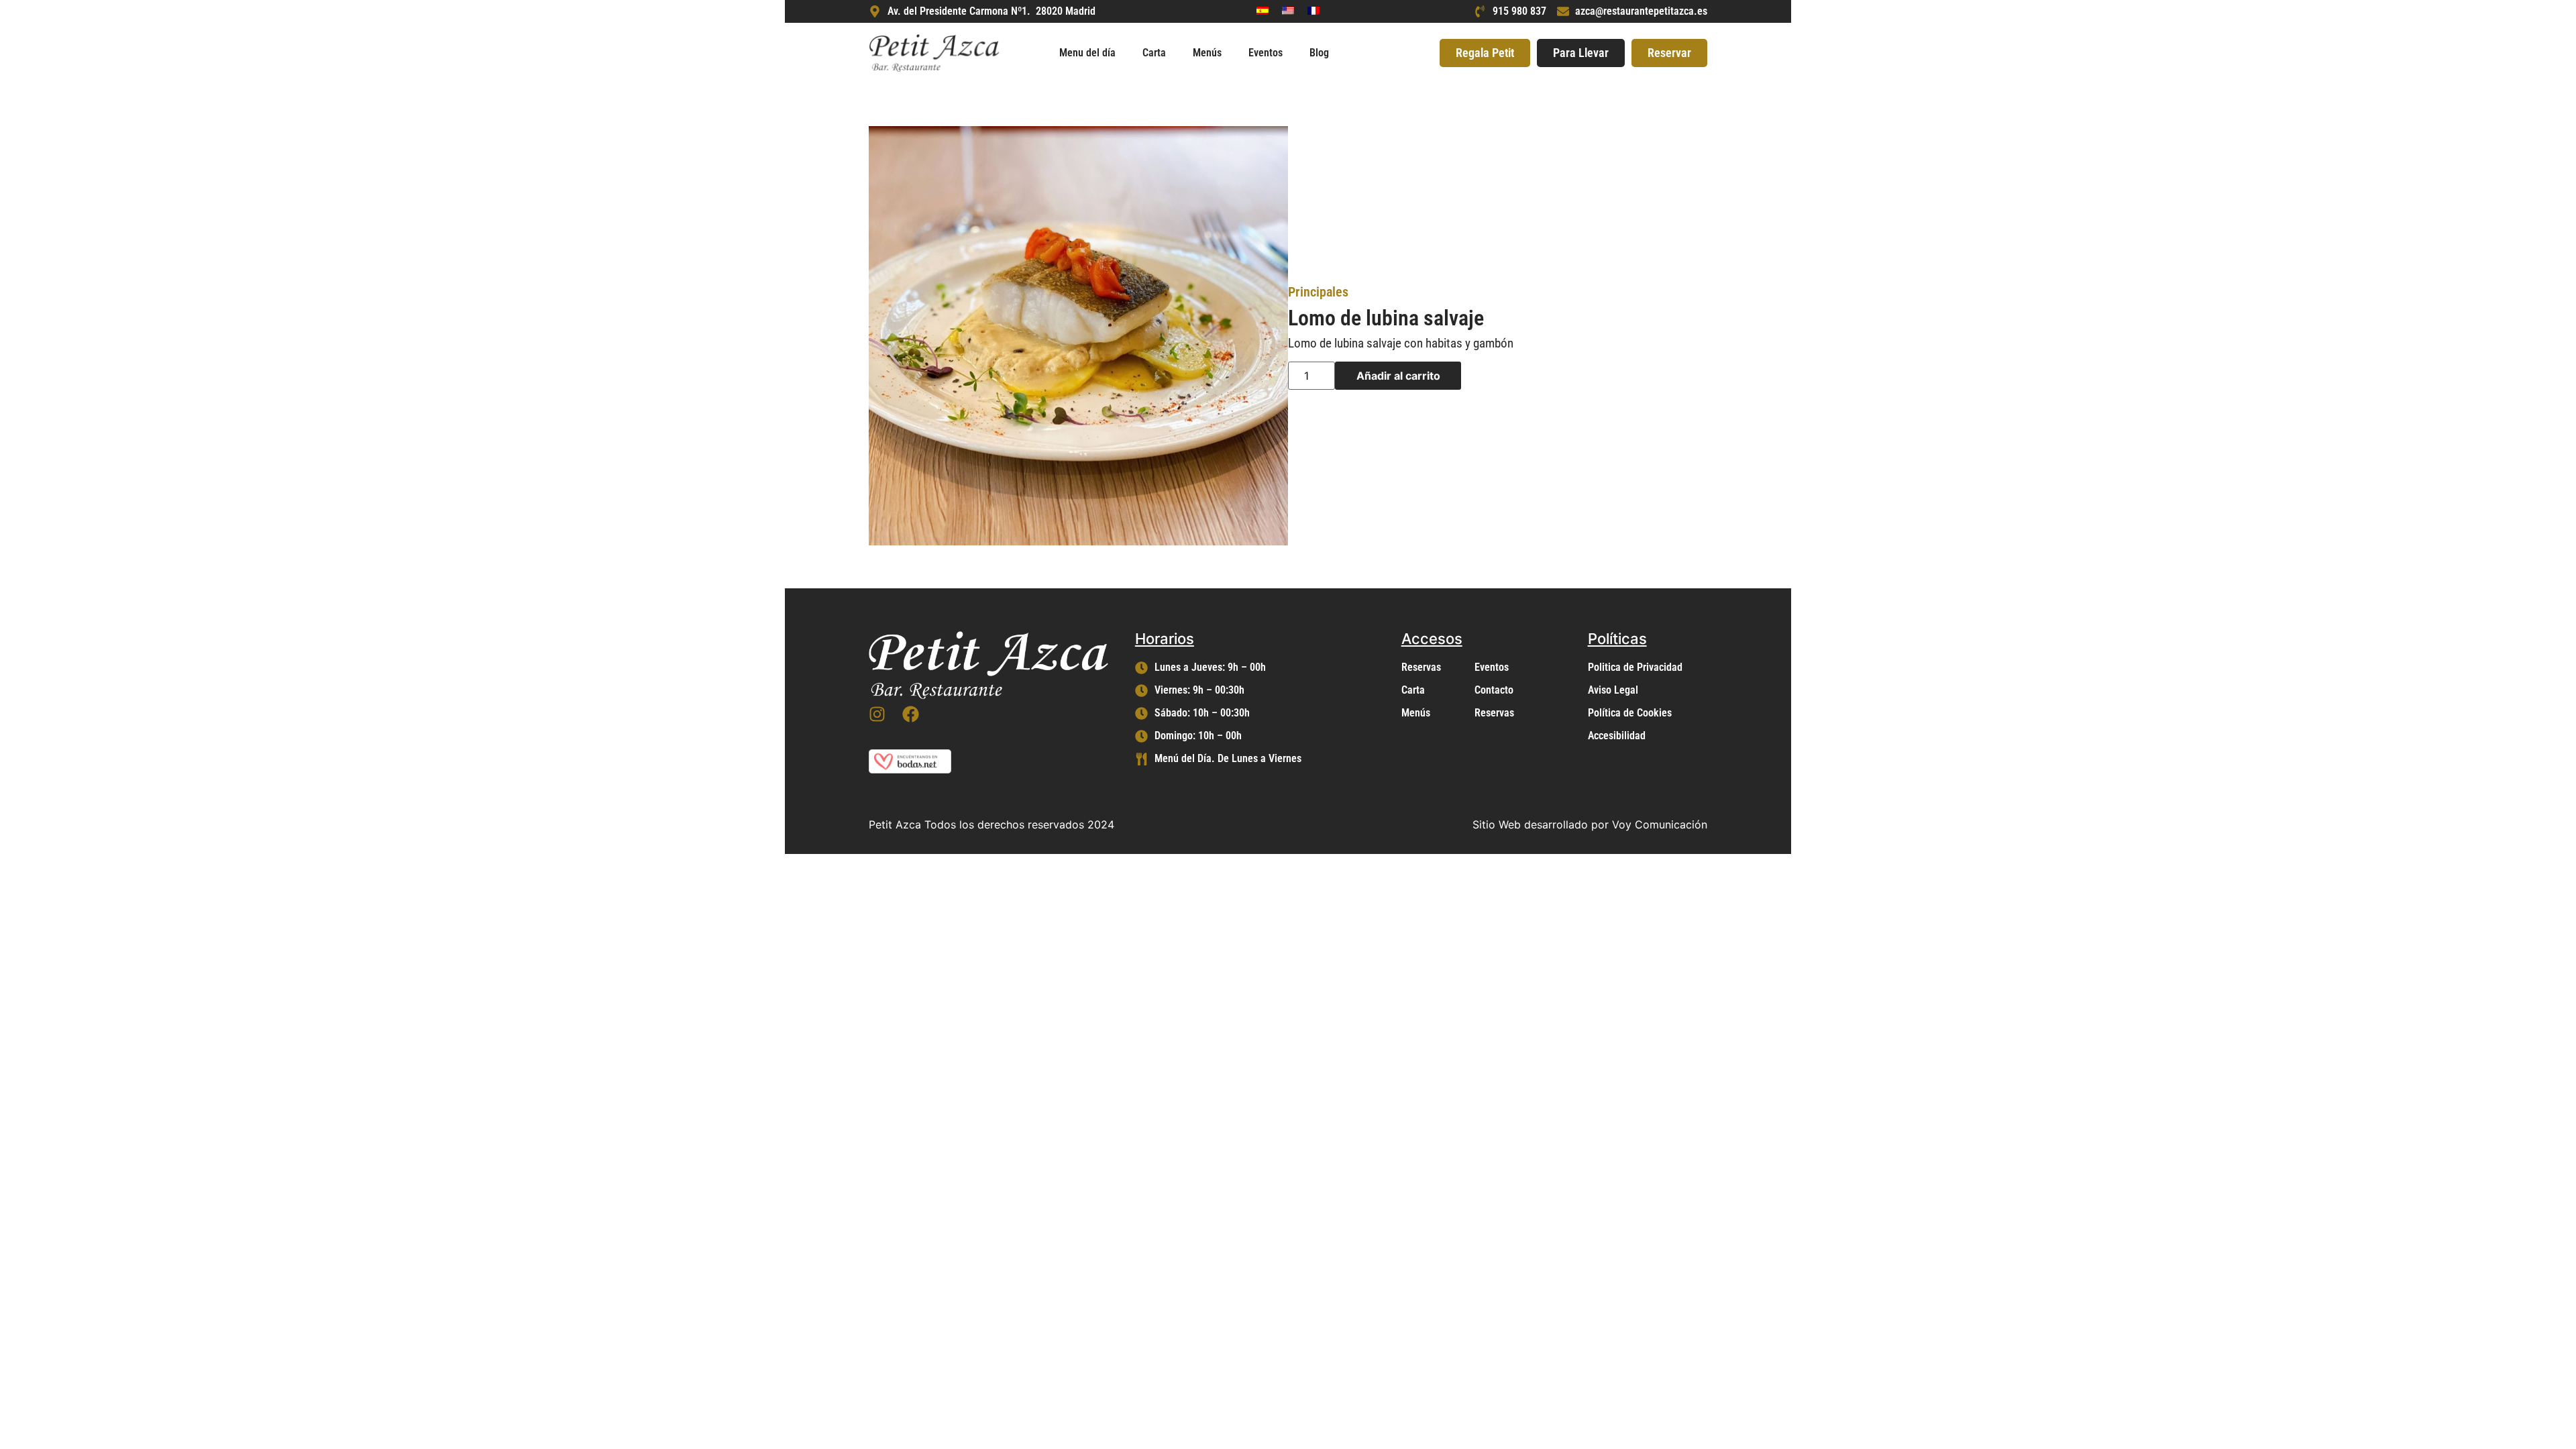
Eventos (1266, 53)
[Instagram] (877, 714)
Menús (1207, 53)
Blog (1319, 53)
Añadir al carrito (1398, 376)
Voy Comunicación (1660, 824)
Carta (1154, 53)
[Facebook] (911, 714)
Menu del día (1087, 53)
